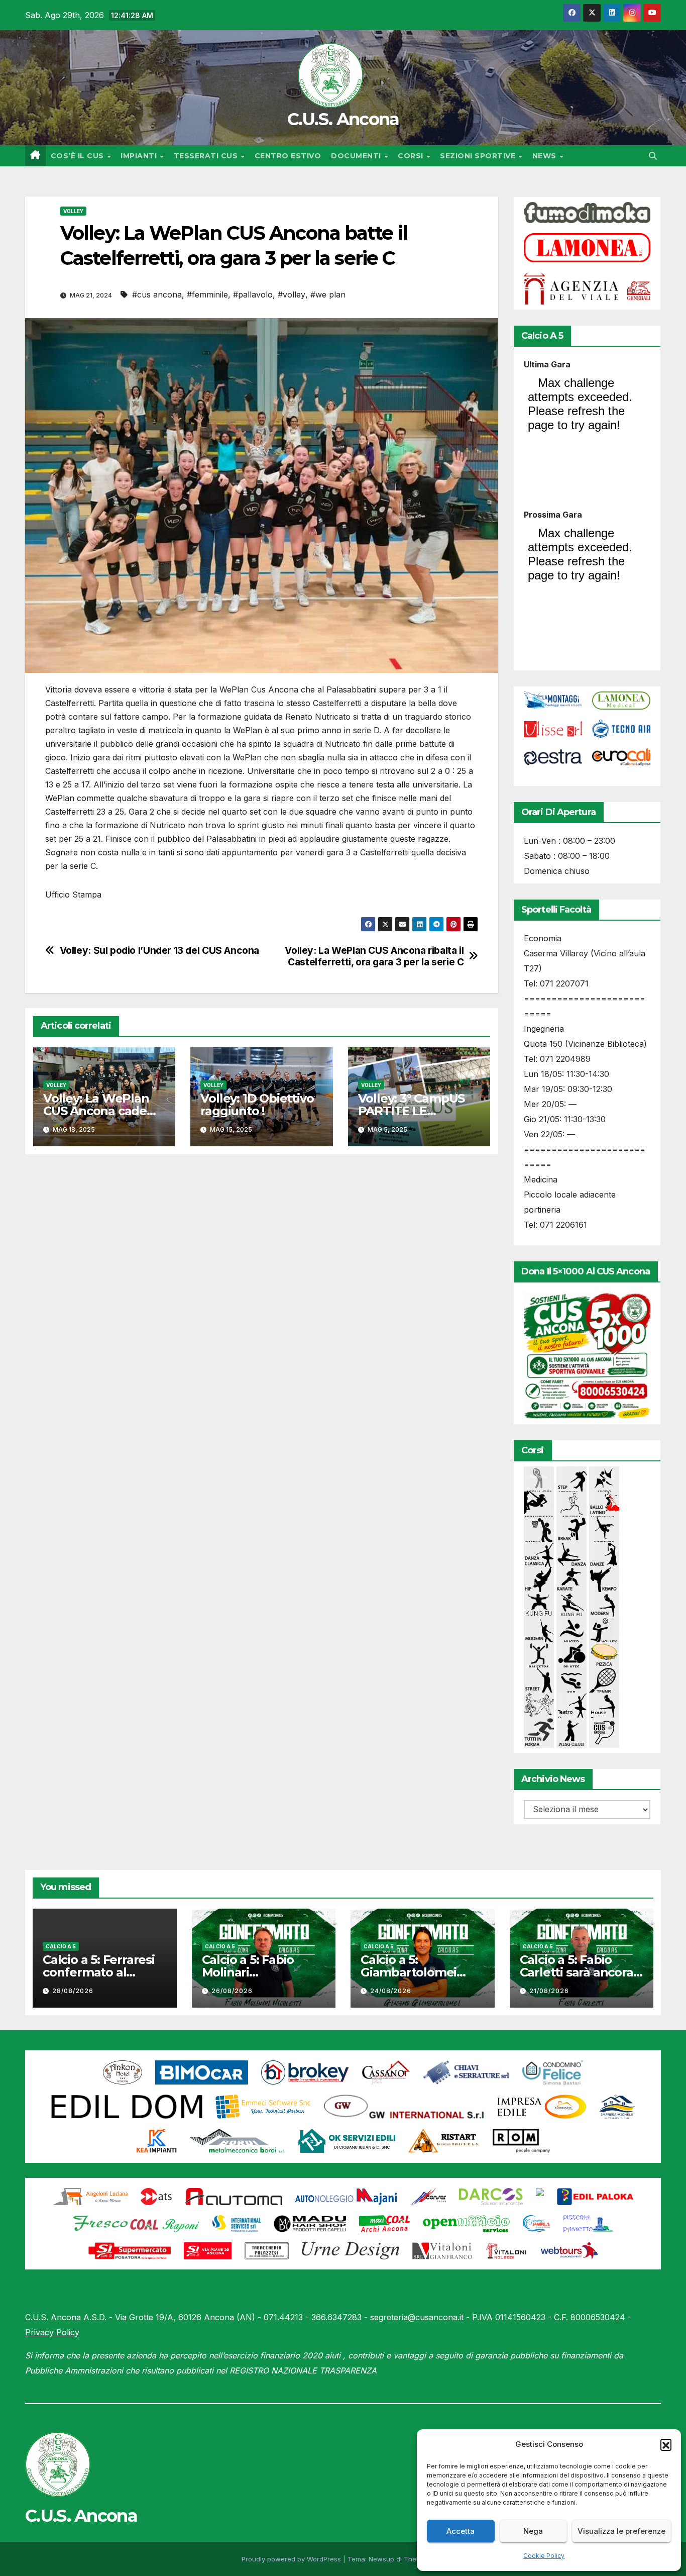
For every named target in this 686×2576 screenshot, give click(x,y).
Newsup (381, 2559)
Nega (533, 2531)
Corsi (412, 156)
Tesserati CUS (207, 156)
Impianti (140, 156)
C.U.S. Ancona (343, 119)
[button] (666, 2444)
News (546, 156)
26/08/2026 (232, 1991)
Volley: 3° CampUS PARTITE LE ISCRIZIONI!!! (412, 1111)
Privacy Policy (52, 2332)
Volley (73, 211)
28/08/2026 (73, 1991)
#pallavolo (253, 294)
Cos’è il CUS (79, 156)
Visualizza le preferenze (621, 2531)
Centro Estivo (288, 156)
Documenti (357, 156)
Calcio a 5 (61, 1946)
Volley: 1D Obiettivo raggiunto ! (257, 1105)
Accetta (461, 2531)
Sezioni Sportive (479, 156)
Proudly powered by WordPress (292, 2559)
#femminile (207, 294)
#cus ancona (157, 294)
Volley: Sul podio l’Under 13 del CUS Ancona (160, 951)
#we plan (328, 294)
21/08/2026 (549, 1991)
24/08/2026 (391, 1991)
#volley (292, 294)
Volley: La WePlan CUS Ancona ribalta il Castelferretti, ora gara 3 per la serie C (374, 956)
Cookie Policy (544, 2556)
